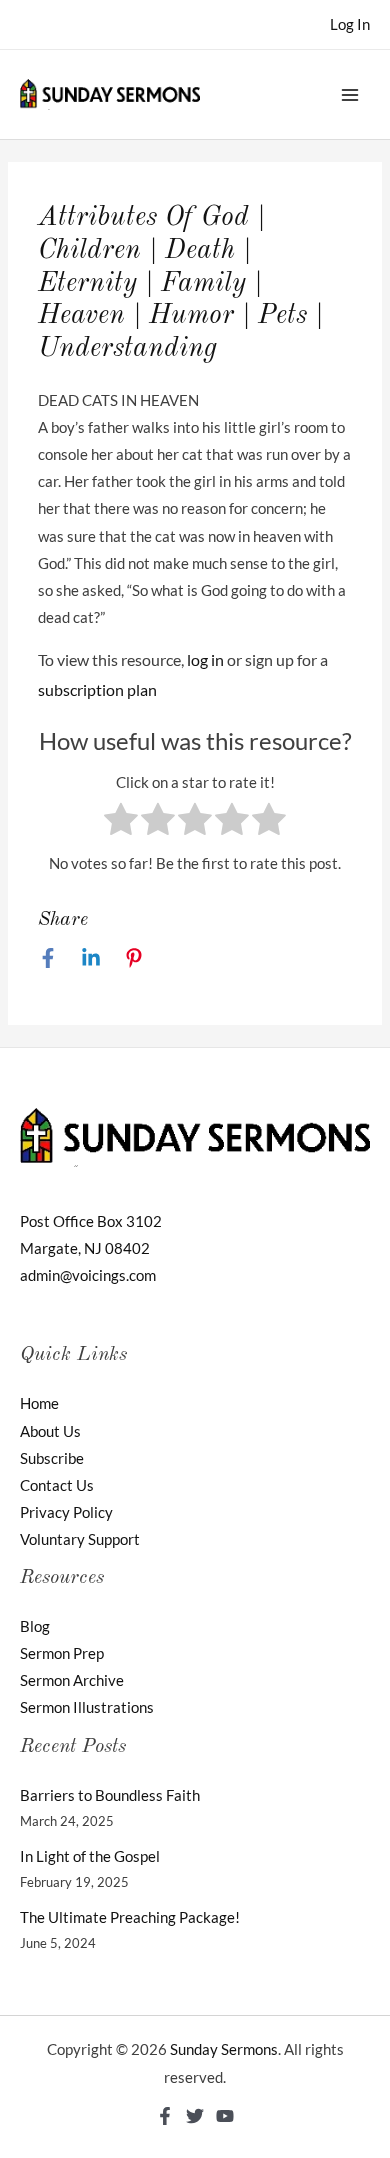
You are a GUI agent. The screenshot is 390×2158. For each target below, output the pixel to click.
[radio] (121, 823)
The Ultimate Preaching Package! (130, 1917)
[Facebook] (48, 958)
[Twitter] (195, 2116)
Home (39, 1403)
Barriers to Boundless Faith (110, 1795)
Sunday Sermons (224, 2049)
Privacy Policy (66, 1512)
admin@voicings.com (88, 1275)
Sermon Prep (62, 1653)
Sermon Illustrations (87, 1707)
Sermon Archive (72, 1680)
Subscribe (52, 1458)
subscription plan (97, 689)
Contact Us (57, 1485)
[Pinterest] (134, 958)
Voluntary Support (80, 1539)
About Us (50, 1431)
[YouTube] (225, 2116)
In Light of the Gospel (90, 1856)
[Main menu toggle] (350, 94)
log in (205, 659)
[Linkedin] (91, 958)
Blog (35, 1626)
